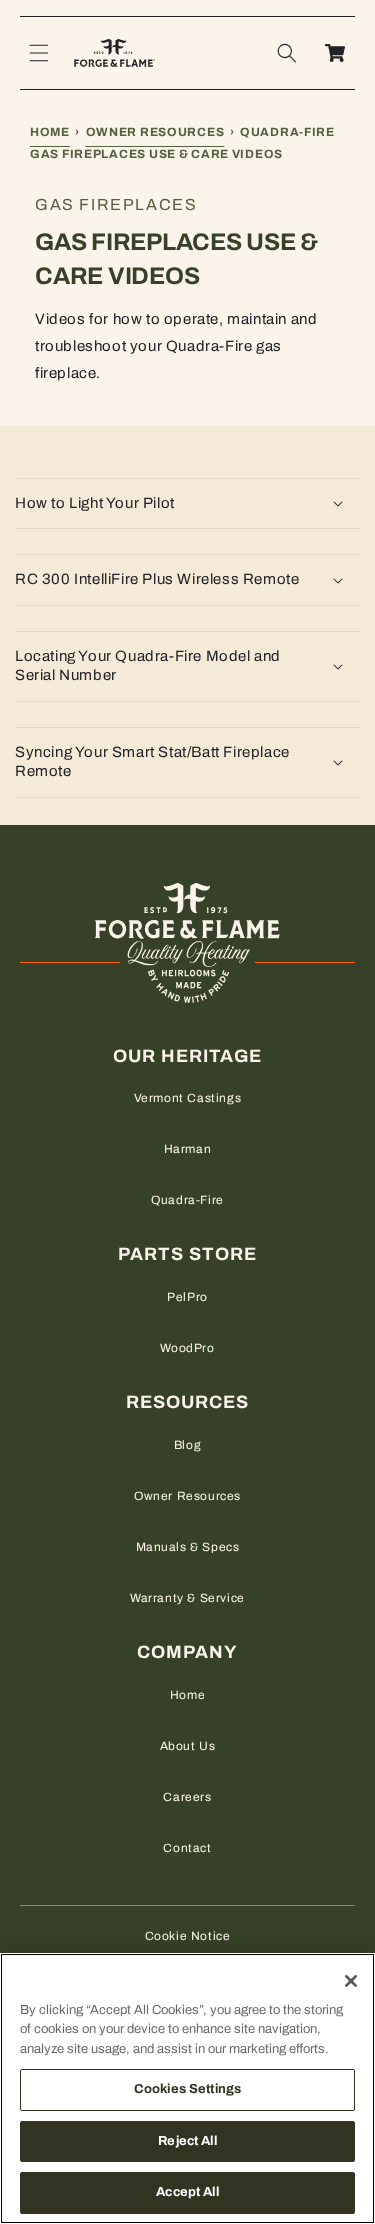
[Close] (351, 1981)
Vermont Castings (188, 1098)
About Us (188, 1746)
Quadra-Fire (187, 1200)
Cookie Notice (188, 1936)
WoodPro (187, 1348)
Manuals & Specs (188, 1547)
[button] (39, 53)
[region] (187, 2088)
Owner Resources (155, 132)
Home (50, 132)
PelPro (187, 1297)
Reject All (187, 2141)
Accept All (187, 2192)
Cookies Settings (187, 2089)
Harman (188, 1149)
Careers (187, 1797)
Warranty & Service (187, 1598)
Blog (187, 1445)
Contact (187, 1848)
